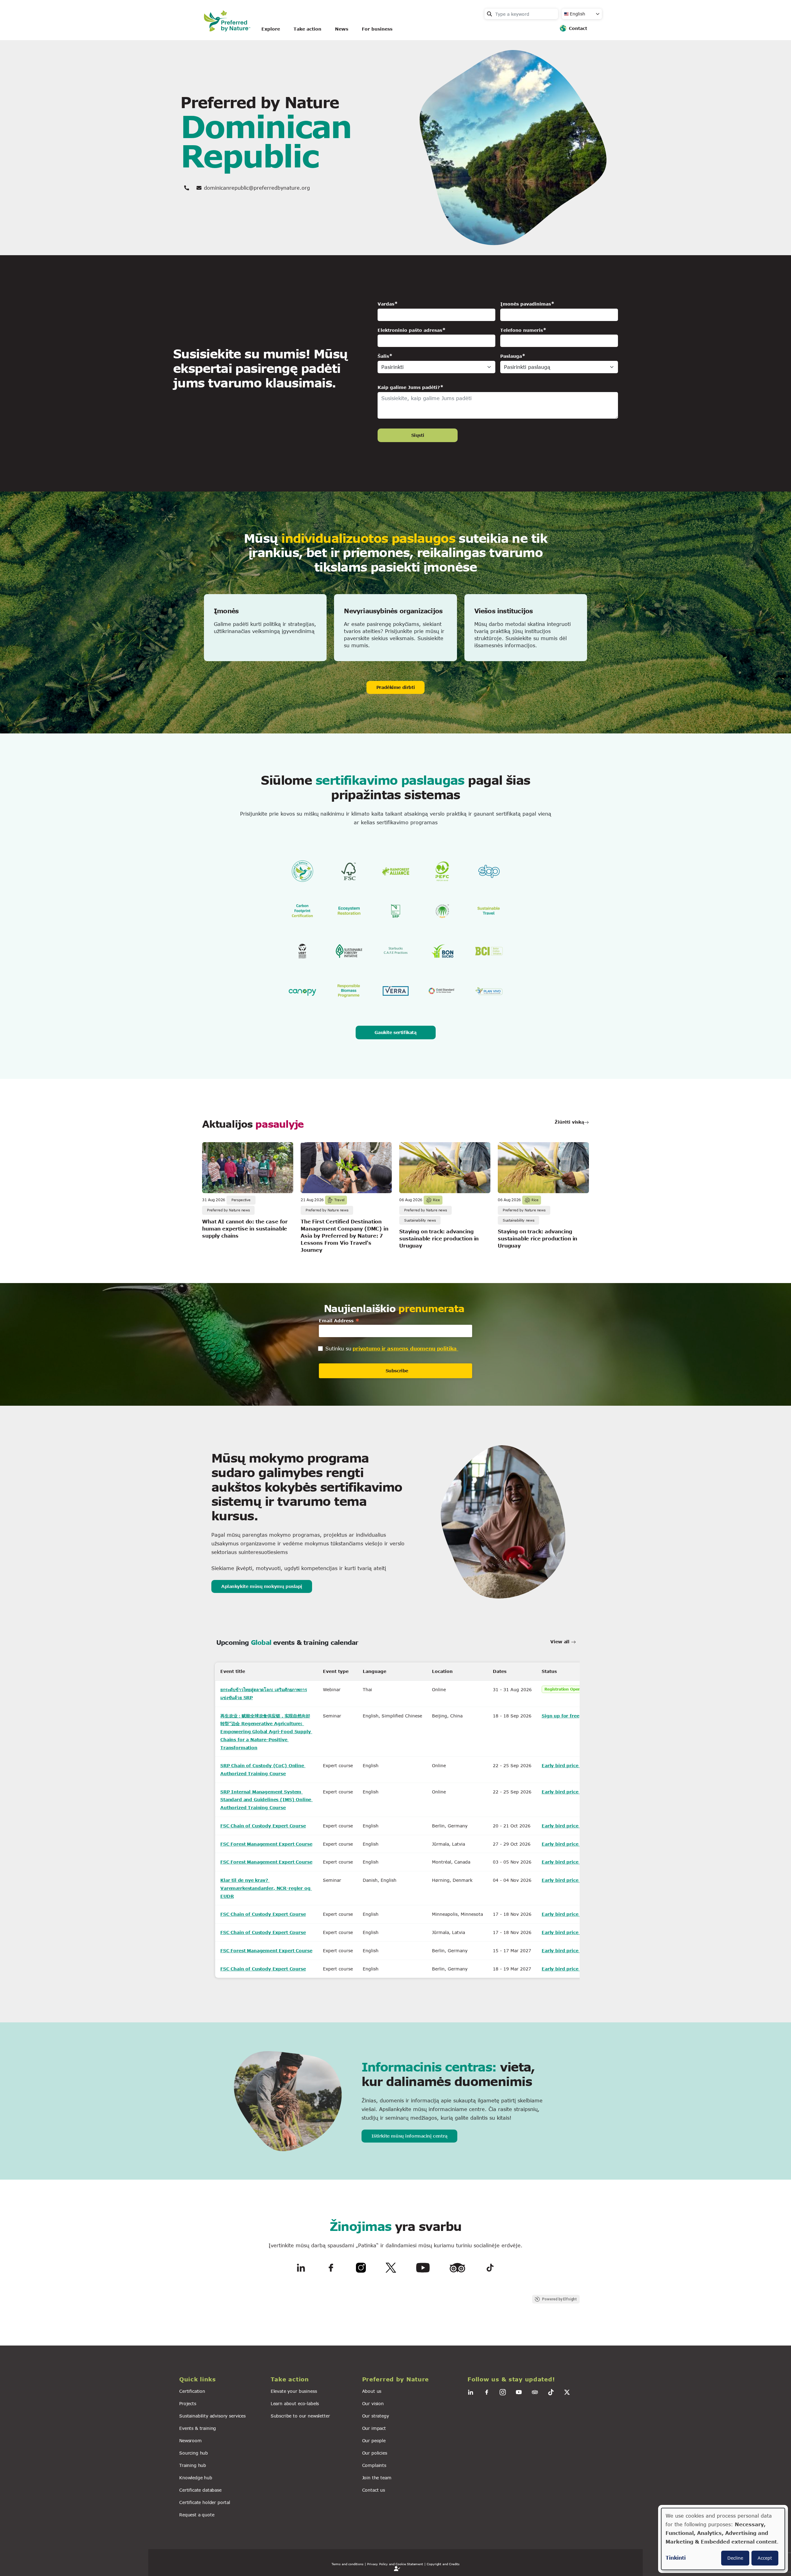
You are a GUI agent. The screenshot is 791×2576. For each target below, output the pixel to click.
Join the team (377, 2478)
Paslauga (511, 356)
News (342, 29)
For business (377, 29)
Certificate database (200, 2490)
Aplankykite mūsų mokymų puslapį (262, 1586)
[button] (221, 2379)
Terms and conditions (347, 2564)
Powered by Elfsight (560, 2299)
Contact (578, 28)
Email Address (339, 1321)
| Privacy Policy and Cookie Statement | (395, 2564)
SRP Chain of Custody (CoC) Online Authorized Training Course (263, 1769)
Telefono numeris (522, 330)
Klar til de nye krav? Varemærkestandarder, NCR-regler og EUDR (266, 1888)
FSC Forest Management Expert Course (266, 1844)
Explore (271, 29)
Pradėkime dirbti (395, 687)
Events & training (198, 2428)
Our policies (375, 2453)
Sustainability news (420, 1220)
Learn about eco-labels (295, 2403)
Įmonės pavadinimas (526, 304)
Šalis (383, 356)
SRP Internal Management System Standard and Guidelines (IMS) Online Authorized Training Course (266, 1800)
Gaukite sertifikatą (395, 1032)
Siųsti (418, 435)
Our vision (373, 2403)
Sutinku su (338, 1348)
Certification (192, 2391)
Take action (307, 29)
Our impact (374, 2428)
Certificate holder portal (205, 2502)
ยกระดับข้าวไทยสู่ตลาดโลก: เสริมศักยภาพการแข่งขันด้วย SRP (264, 1693)
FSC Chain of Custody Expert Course (263, 1826)
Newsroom (190, 2441)
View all (561, 1642)
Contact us (374, 2490)
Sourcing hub (194, 2453)
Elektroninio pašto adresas (410, 330)
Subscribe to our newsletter (300, 2416)
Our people (374, 2441)
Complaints (374, 2465)
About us (372, 2391)
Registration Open (563, 1689)
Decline (735, 2558)
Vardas (386, 304)
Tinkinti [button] (676, 2558)
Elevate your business (294, 2391)
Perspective (241, 1200)
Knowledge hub (196, 2478)
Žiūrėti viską (569, 1122)
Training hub (193, 2465)
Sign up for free (560, 1716)
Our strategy (376, 2416)
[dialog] (723, 2539)
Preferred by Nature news (228, 1210)
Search (489, 14)
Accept (765, 2558)
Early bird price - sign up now (577, 1765)
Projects (188, 2403)
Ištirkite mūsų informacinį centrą (409, 2136)
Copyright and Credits (443, 2564)
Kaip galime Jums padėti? (409, 387)
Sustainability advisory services (212, 2416)
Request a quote (197, 2515)
